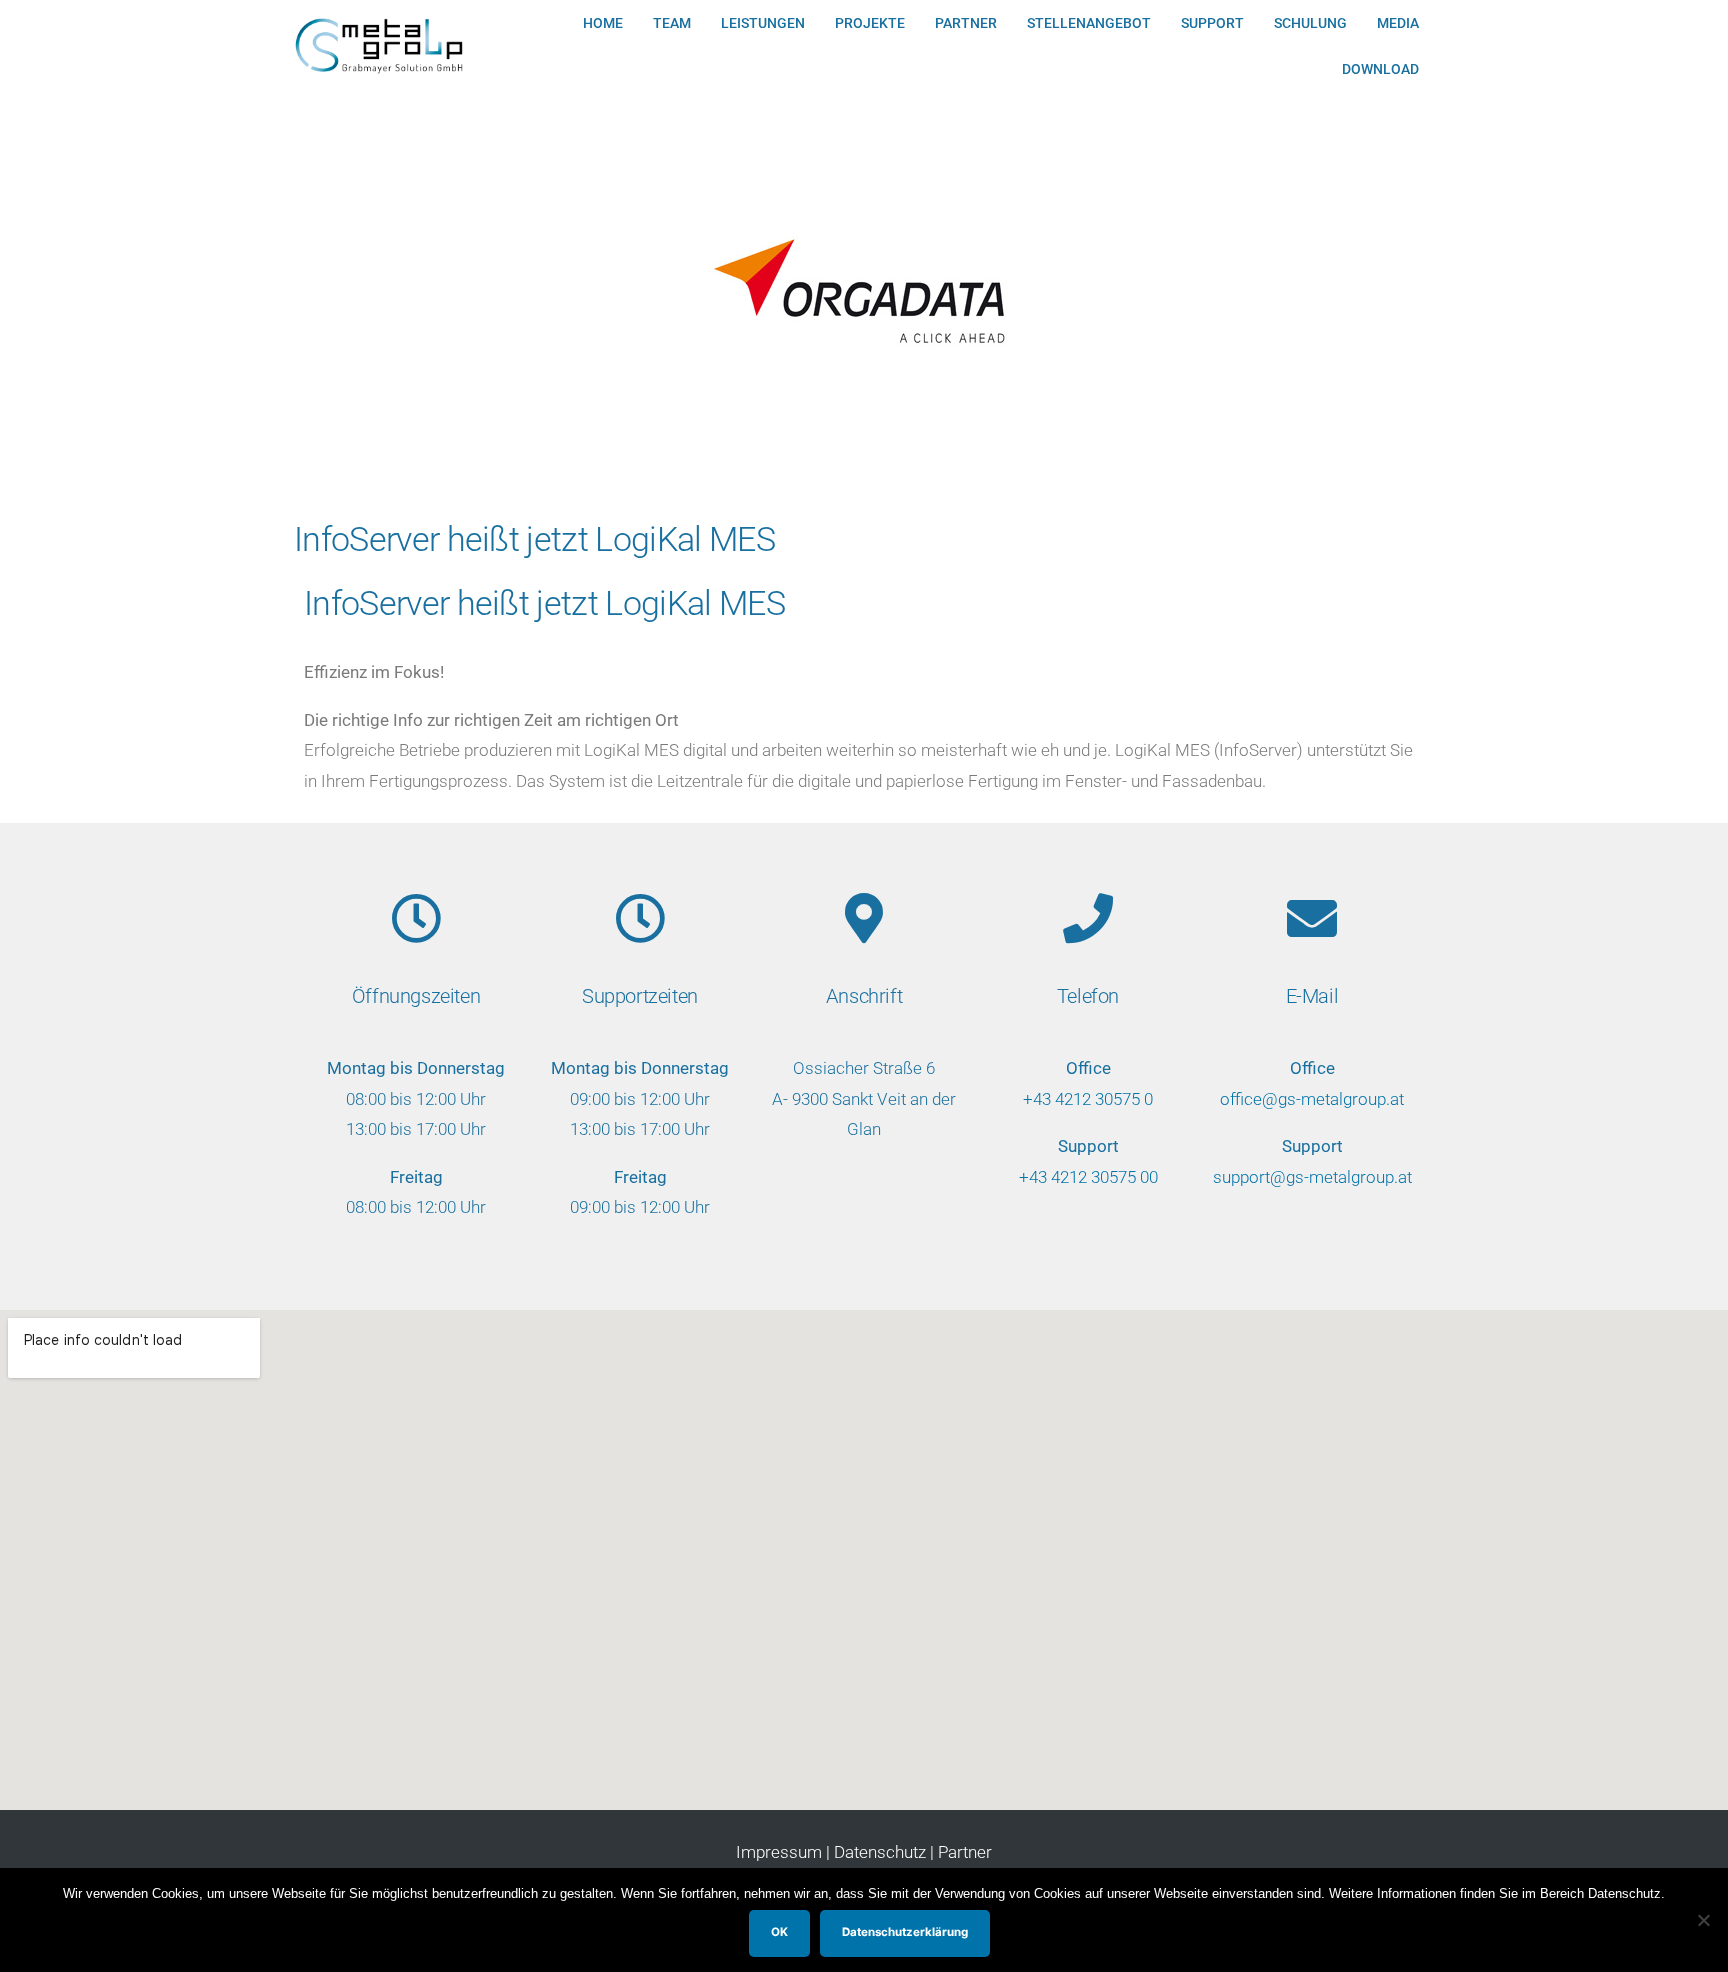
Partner (966, 23)
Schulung (1310, 23)
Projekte (870, 23)
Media (1398, 23)
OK (779, 1932)
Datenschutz (880, 1852)
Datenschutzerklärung (905, 1932)
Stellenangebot (1089, 23)
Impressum (779, 1852)
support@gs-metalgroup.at (1312, 1177)
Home (603, 23)
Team (672, 23)
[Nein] (1703, 1920)
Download (1380, 69)
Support (1212, 23)
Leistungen (763, 23)
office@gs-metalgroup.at (1312, 1099)
